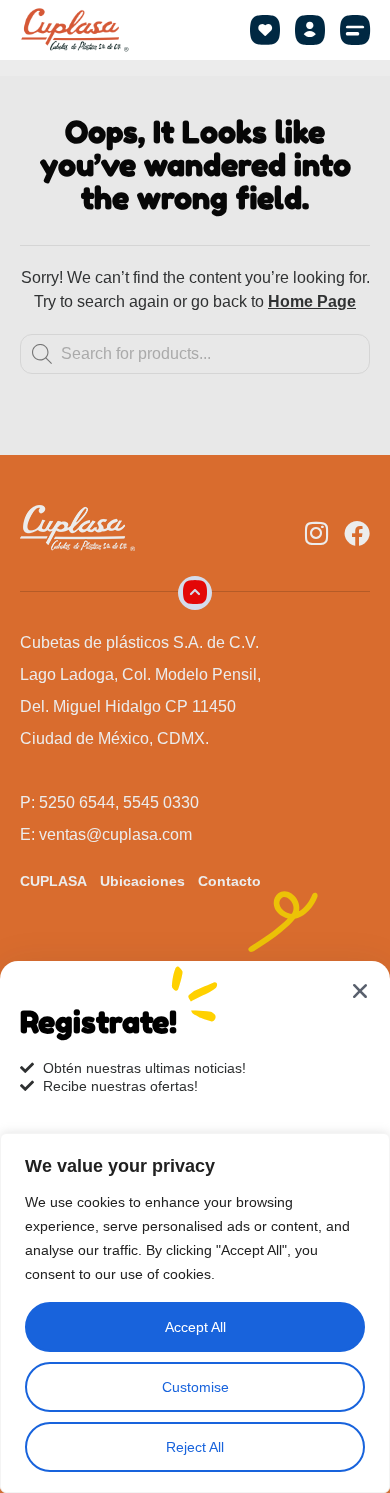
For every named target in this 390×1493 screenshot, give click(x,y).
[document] (195, 746)
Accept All (195, 1327)
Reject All (195, 1447)
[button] (355, 30)
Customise (195, 1387)
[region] (195, 1313)
